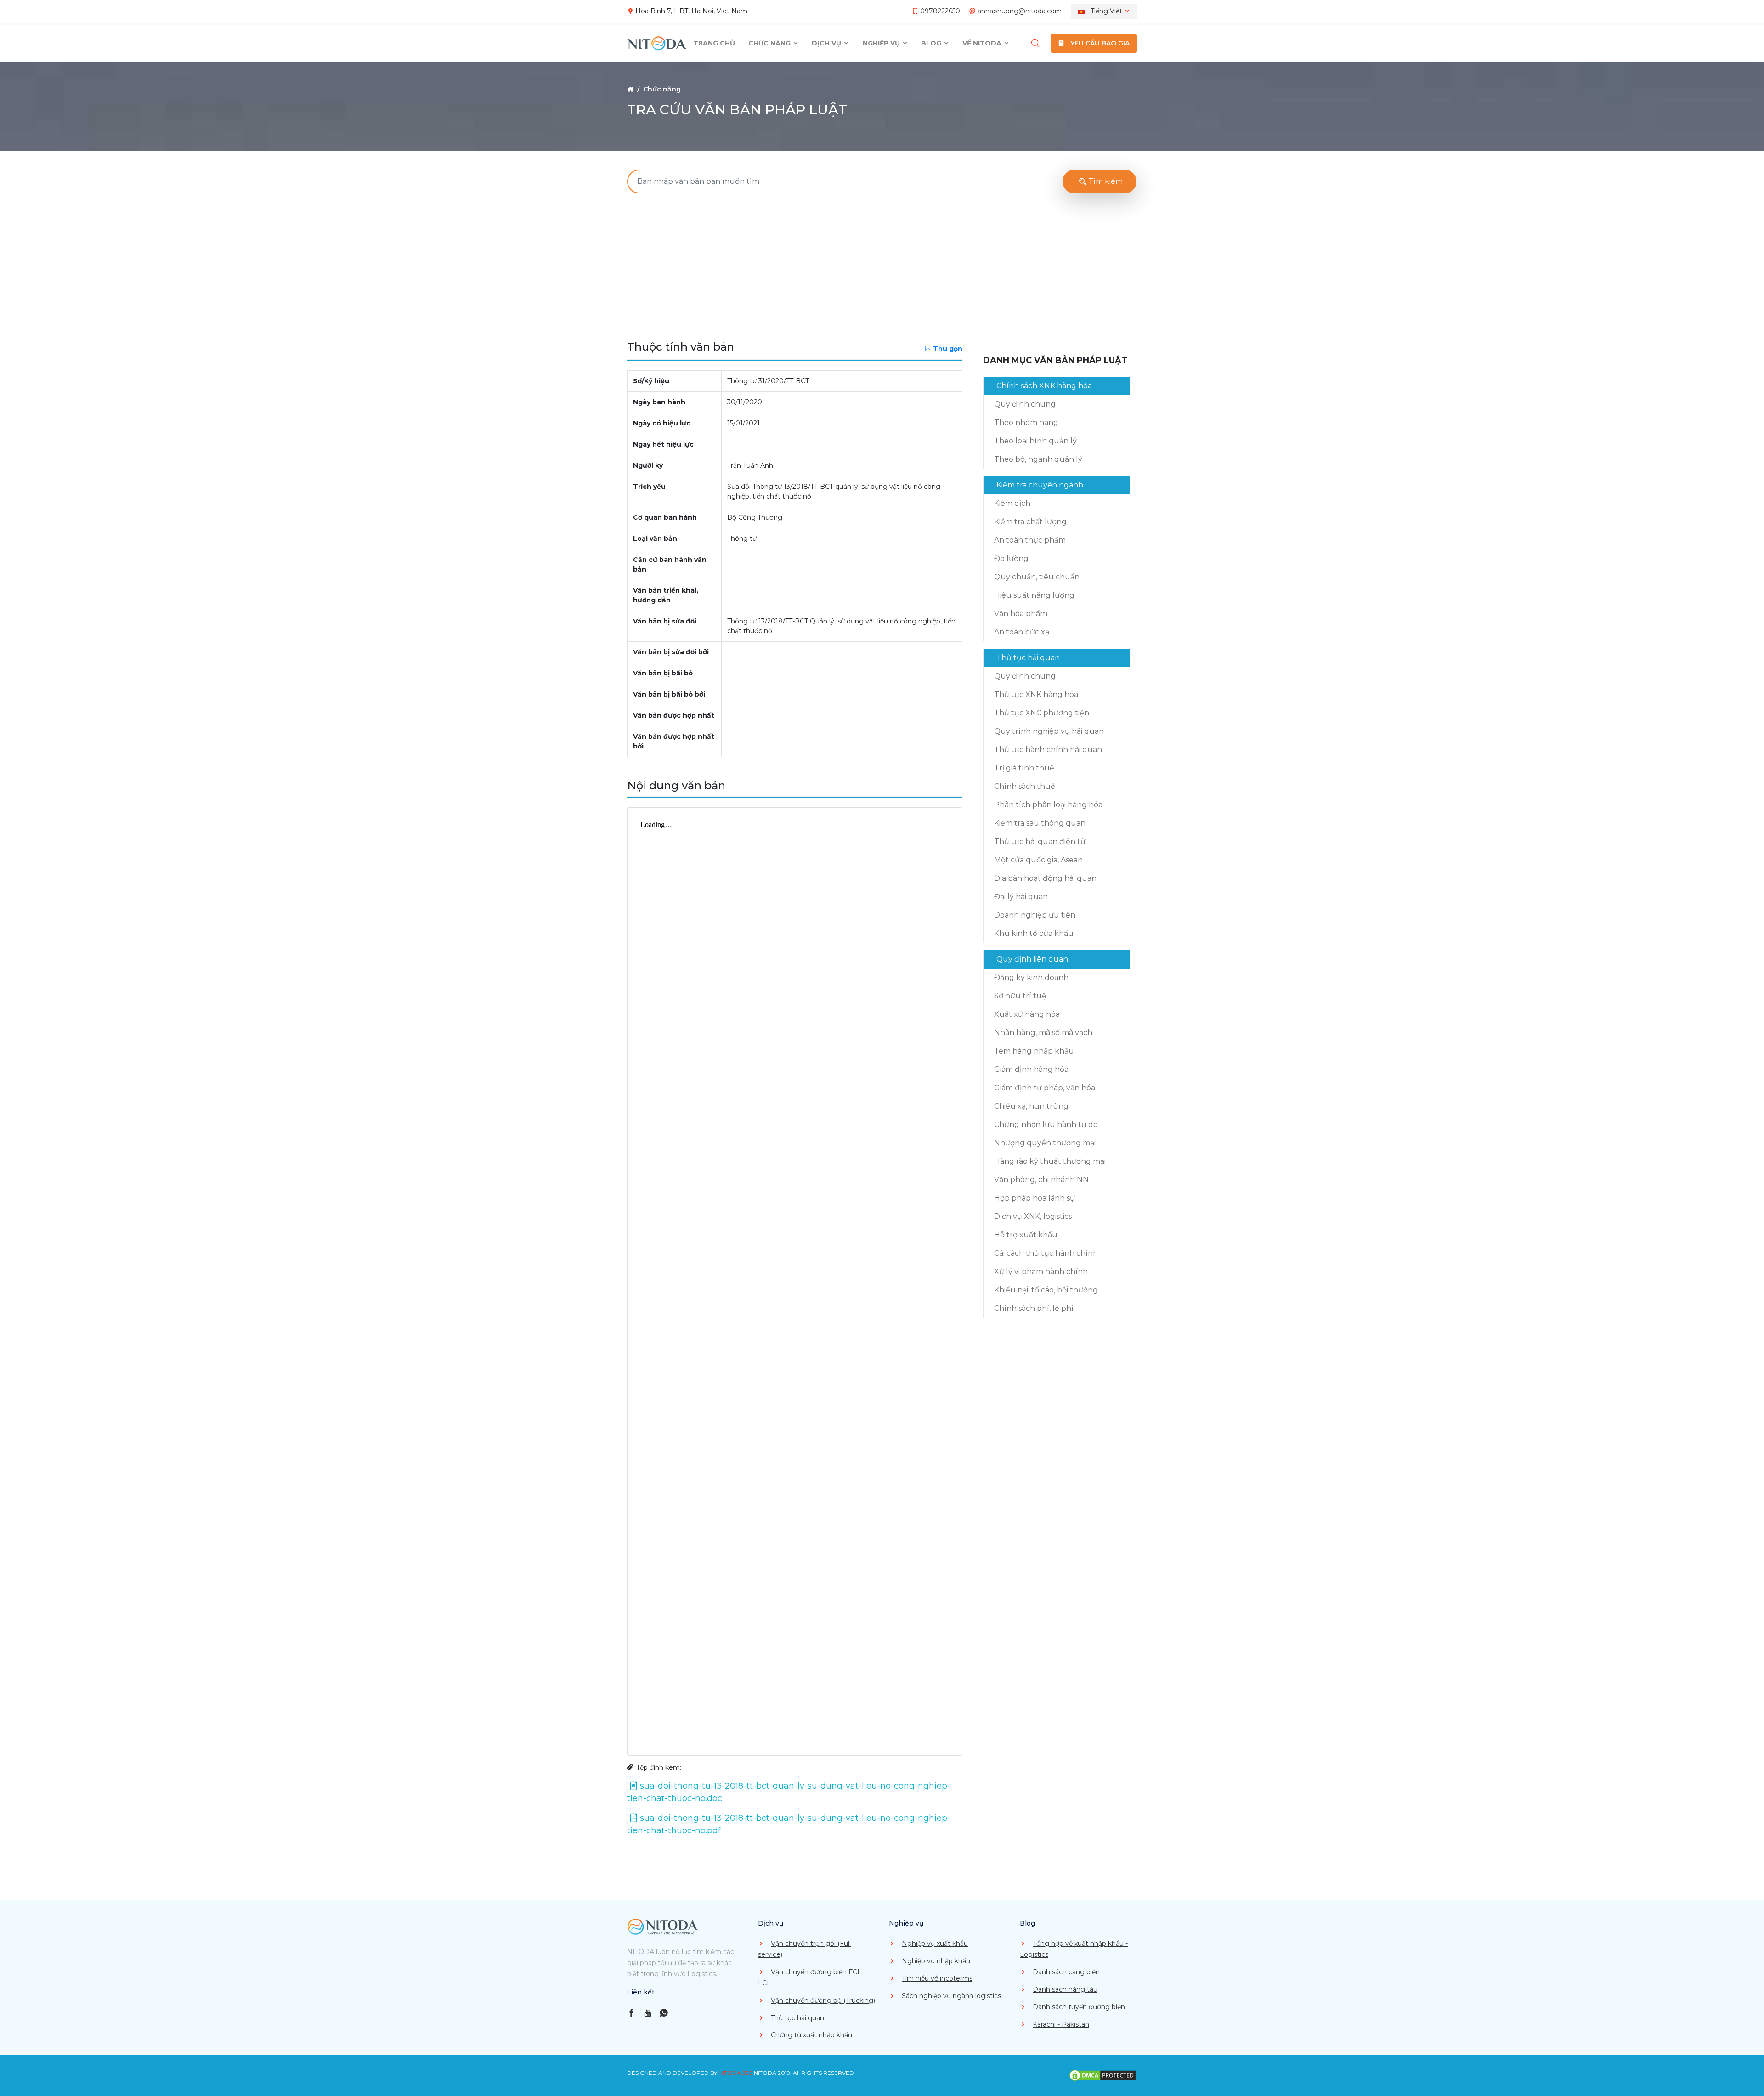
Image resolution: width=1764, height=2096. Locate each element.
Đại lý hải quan (1021, 897)
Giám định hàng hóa (1031, 1069)
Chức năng (770, 43)
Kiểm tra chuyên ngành (1040, 485)
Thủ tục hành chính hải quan (1048, 750)
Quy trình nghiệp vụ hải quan (1049, 731)
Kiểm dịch (1012, 503)
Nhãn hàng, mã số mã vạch (1043, 1033)
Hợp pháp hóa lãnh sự (1035, 1198)
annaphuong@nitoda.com (1020, 11)
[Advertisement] (882, 269)
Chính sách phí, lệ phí (1034, 1308)
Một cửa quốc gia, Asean (1038, 860)
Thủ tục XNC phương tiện (1042, 713)
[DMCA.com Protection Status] (1102, 2075)
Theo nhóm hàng (1026, 422)
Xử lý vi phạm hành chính (1041, 1272)
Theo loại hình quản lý (1035, 441)
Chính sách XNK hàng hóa (1044, 386)
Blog (932, 43)
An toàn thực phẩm (1030, 540)
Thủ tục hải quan (1028, 658)
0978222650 (940, 11)
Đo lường (1011, 558)
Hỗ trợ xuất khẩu (1026, 1235)
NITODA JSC (735, 2073)
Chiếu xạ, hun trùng (1031, 1106)
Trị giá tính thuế (1024, 768)
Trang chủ (714, 43)
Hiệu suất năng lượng (1034, 595)
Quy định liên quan (1032, 959)
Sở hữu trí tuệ (1020, 996)
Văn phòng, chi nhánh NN (1041, 1180)
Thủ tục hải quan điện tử (1040, 841)
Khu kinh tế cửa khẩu (1034, 933)
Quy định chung (1025, 404)
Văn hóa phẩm (1021, 614)
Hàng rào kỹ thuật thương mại (1050, 1161)
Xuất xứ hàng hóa (1027, 1014)
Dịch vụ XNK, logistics (1033, 1216)
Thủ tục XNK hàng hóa (1036, 694)
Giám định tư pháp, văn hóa (1045, 1088)
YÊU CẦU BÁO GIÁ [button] (1099, 43)
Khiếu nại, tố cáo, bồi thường (1046, 1290)
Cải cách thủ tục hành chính (1046, 1253)
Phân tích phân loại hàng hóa (1048, 805)
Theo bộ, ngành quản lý (1038, 459)
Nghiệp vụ (882, 43)
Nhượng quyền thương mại (1045, 1143)
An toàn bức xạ (1022, 632)
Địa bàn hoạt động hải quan (1045, 878)
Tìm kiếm (1105, 181)
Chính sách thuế (1025, 786)
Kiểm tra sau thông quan (1040, 823)
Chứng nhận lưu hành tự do (1046, 1124)
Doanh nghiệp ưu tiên (1035, 915)
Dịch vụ (827, 43)
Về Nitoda (983, 43)
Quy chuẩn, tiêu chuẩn (1037, 577)
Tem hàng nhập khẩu (1034, 1051)
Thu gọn (948, 349)
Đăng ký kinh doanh (1031, 977)
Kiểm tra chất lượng (1030, 522)
